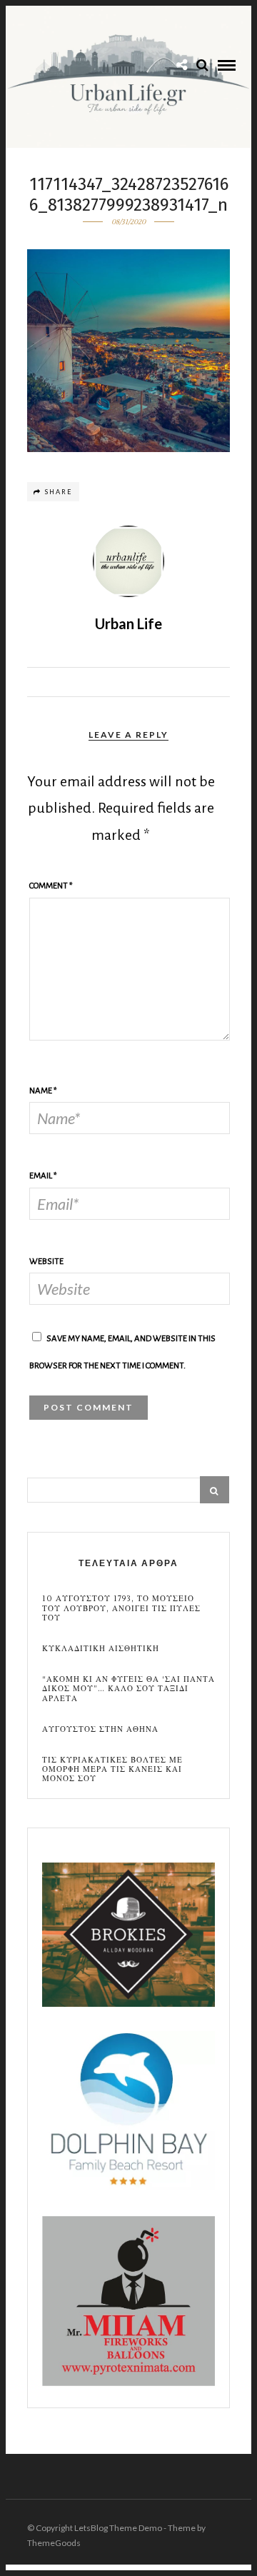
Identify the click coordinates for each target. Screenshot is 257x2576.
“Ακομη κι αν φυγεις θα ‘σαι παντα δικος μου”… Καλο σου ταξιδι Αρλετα (128, 1689)
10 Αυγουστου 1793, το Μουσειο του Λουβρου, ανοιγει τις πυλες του (121, 1608)
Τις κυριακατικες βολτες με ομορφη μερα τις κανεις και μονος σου (112, 1770)
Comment (51, 886)
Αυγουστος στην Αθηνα (100, 1729)
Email (43, 1176)
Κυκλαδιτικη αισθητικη (101, 1649)
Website (46, 1262)
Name (43, 1091)
